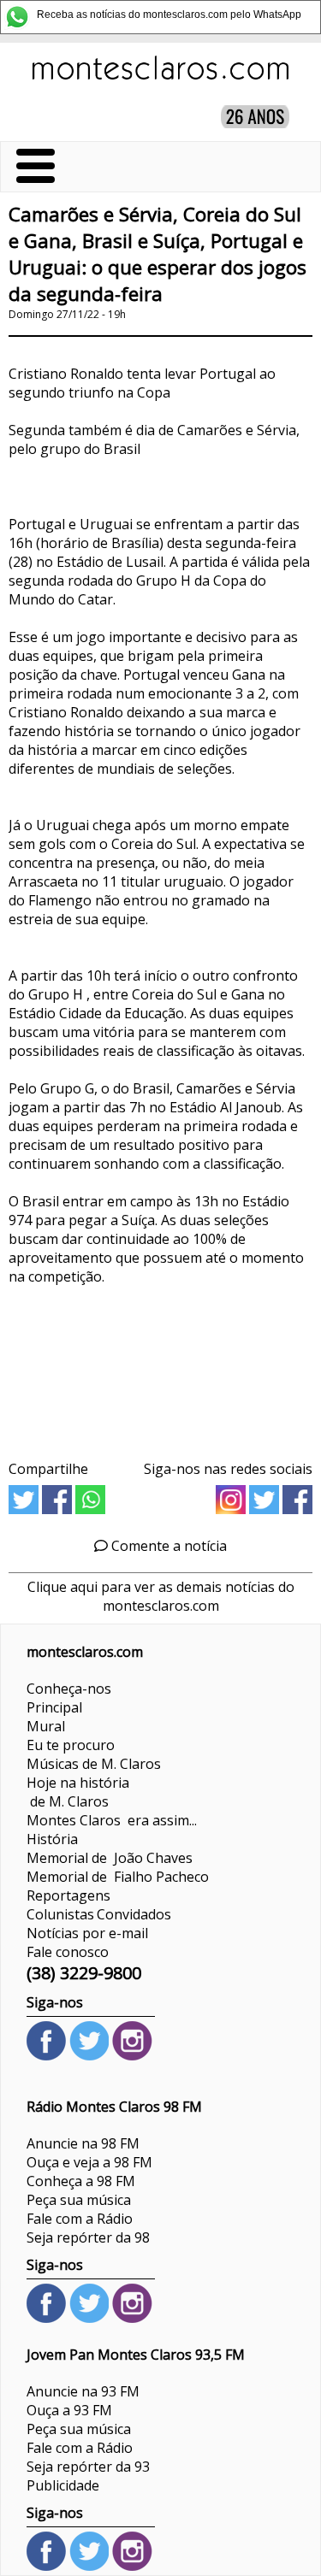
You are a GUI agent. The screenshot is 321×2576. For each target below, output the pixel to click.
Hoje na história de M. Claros (78, 1792)
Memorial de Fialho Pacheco (118, 1877)
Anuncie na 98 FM (83, 2143)
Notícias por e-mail (87, 1933)
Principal (54, 1707)
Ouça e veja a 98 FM (89, 2162)
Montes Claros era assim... (112, 1820)
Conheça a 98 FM (81, 2181)
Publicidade (63, 2485)
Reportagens (68, 1895)
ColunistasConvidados (99, 1914)
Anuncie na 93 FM (83, 2391)
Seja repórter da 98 (88, 2237)
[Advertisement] (160, 1367)
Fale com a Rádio (80, 2219)
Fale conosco (68, 1952)
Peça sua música (79, 2200)
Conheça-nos (69, 1689)
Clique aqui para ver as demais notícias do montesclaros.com (161, 1596)
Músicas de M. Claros (94, 1764)
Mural (46, 1726)
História (52, 1839)
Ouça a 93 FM (69, 2410)
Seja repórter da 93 (88, 2467)
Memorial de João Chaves (110, 1858)
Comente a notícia (167, 1546)
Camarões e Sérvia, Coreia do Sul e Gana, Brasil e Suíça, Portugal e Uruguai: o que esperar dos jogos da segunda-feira (158, 254)
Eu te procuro (71, 1745)
